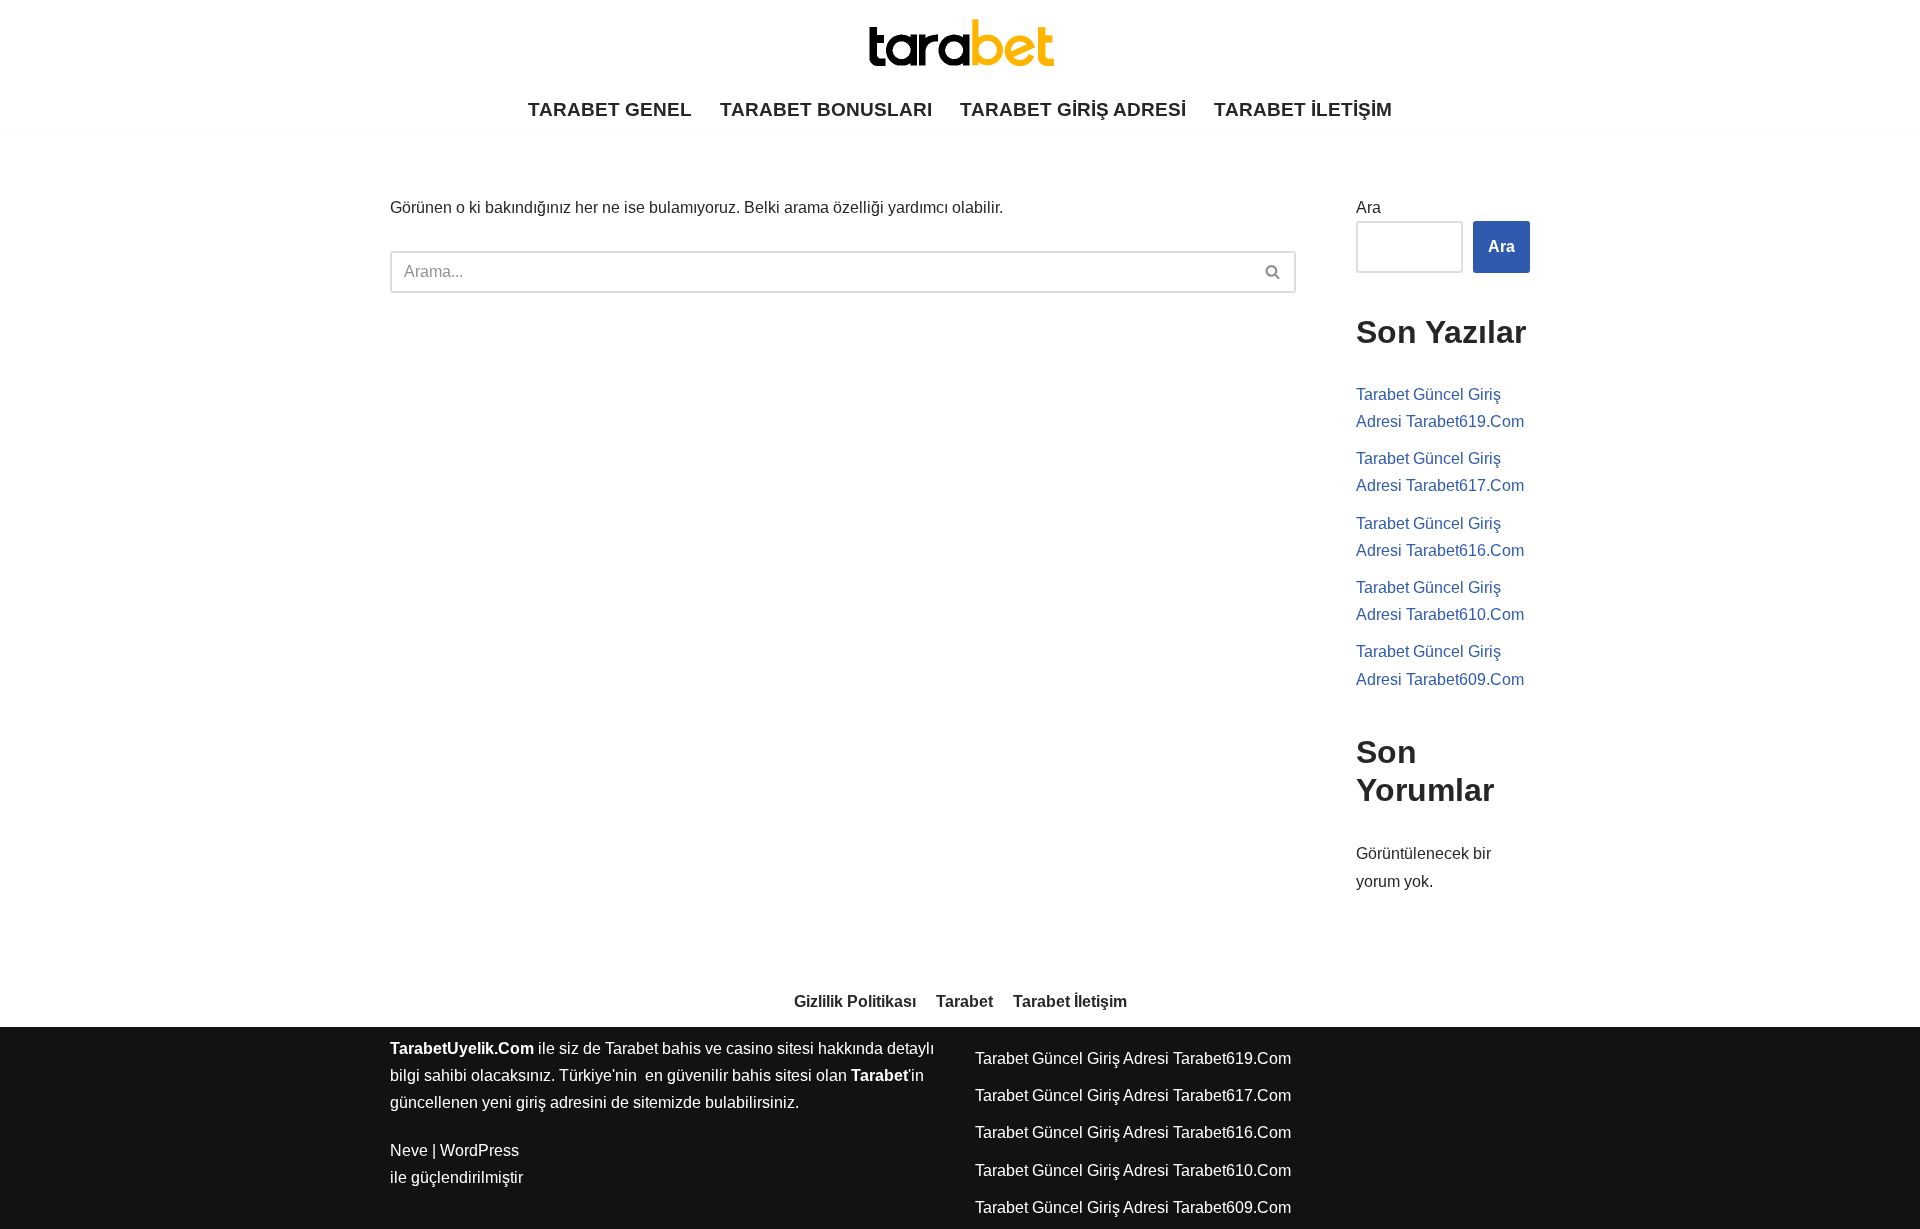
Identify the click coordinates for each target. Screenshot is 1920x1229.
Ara (1368, 207)
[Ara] (1273, 272)
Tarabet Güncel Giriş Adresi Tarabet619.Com (1133, 1058)
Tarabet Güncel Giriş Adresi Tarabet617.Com (1133, 1095)
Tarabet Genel (610, 109)
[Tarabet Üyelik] (960, 43)
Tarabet (964, 1001)
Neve (409, 1150)
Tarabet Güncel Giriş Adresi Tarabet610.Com (1133, 1170)
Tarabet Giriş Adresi (1073, 109)
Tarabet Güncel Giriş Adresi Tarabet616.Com (1133, 1132)
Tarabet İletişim (1303, 109)
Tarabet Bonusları (826, 109)
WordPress (479, 1150)
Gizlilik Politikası (855, 1001)
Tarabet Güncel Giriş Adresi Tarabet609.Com (1133, 1207)
